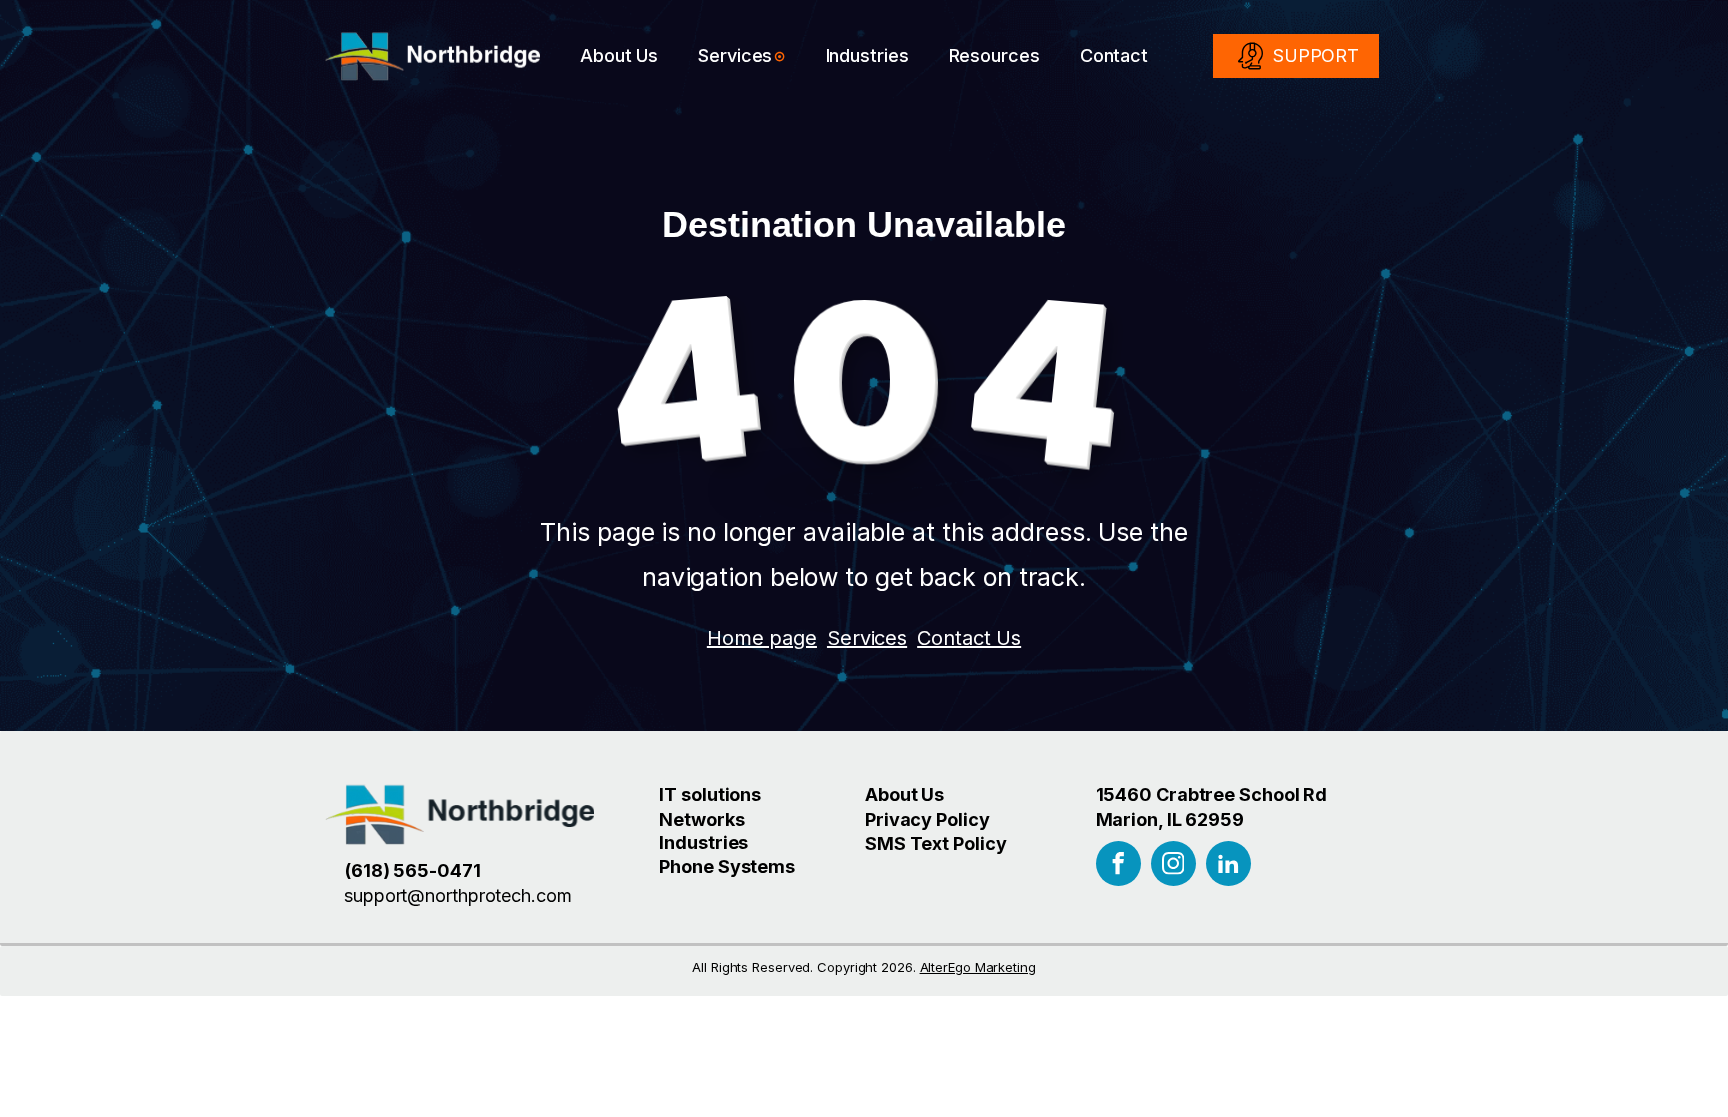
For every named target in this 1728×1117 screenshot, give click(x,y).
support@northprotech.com (458, 895)
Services (735, 55)
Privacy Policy (927, 819)
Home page (762, 638)
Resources (994, 55)
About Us (619, 55)
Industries (867, 55)
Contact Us (969, 638)
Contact (1114, 55)
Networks (701, 819)
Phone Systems (727, 866)
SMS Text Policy (936, 843)
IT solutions (710, 794)
